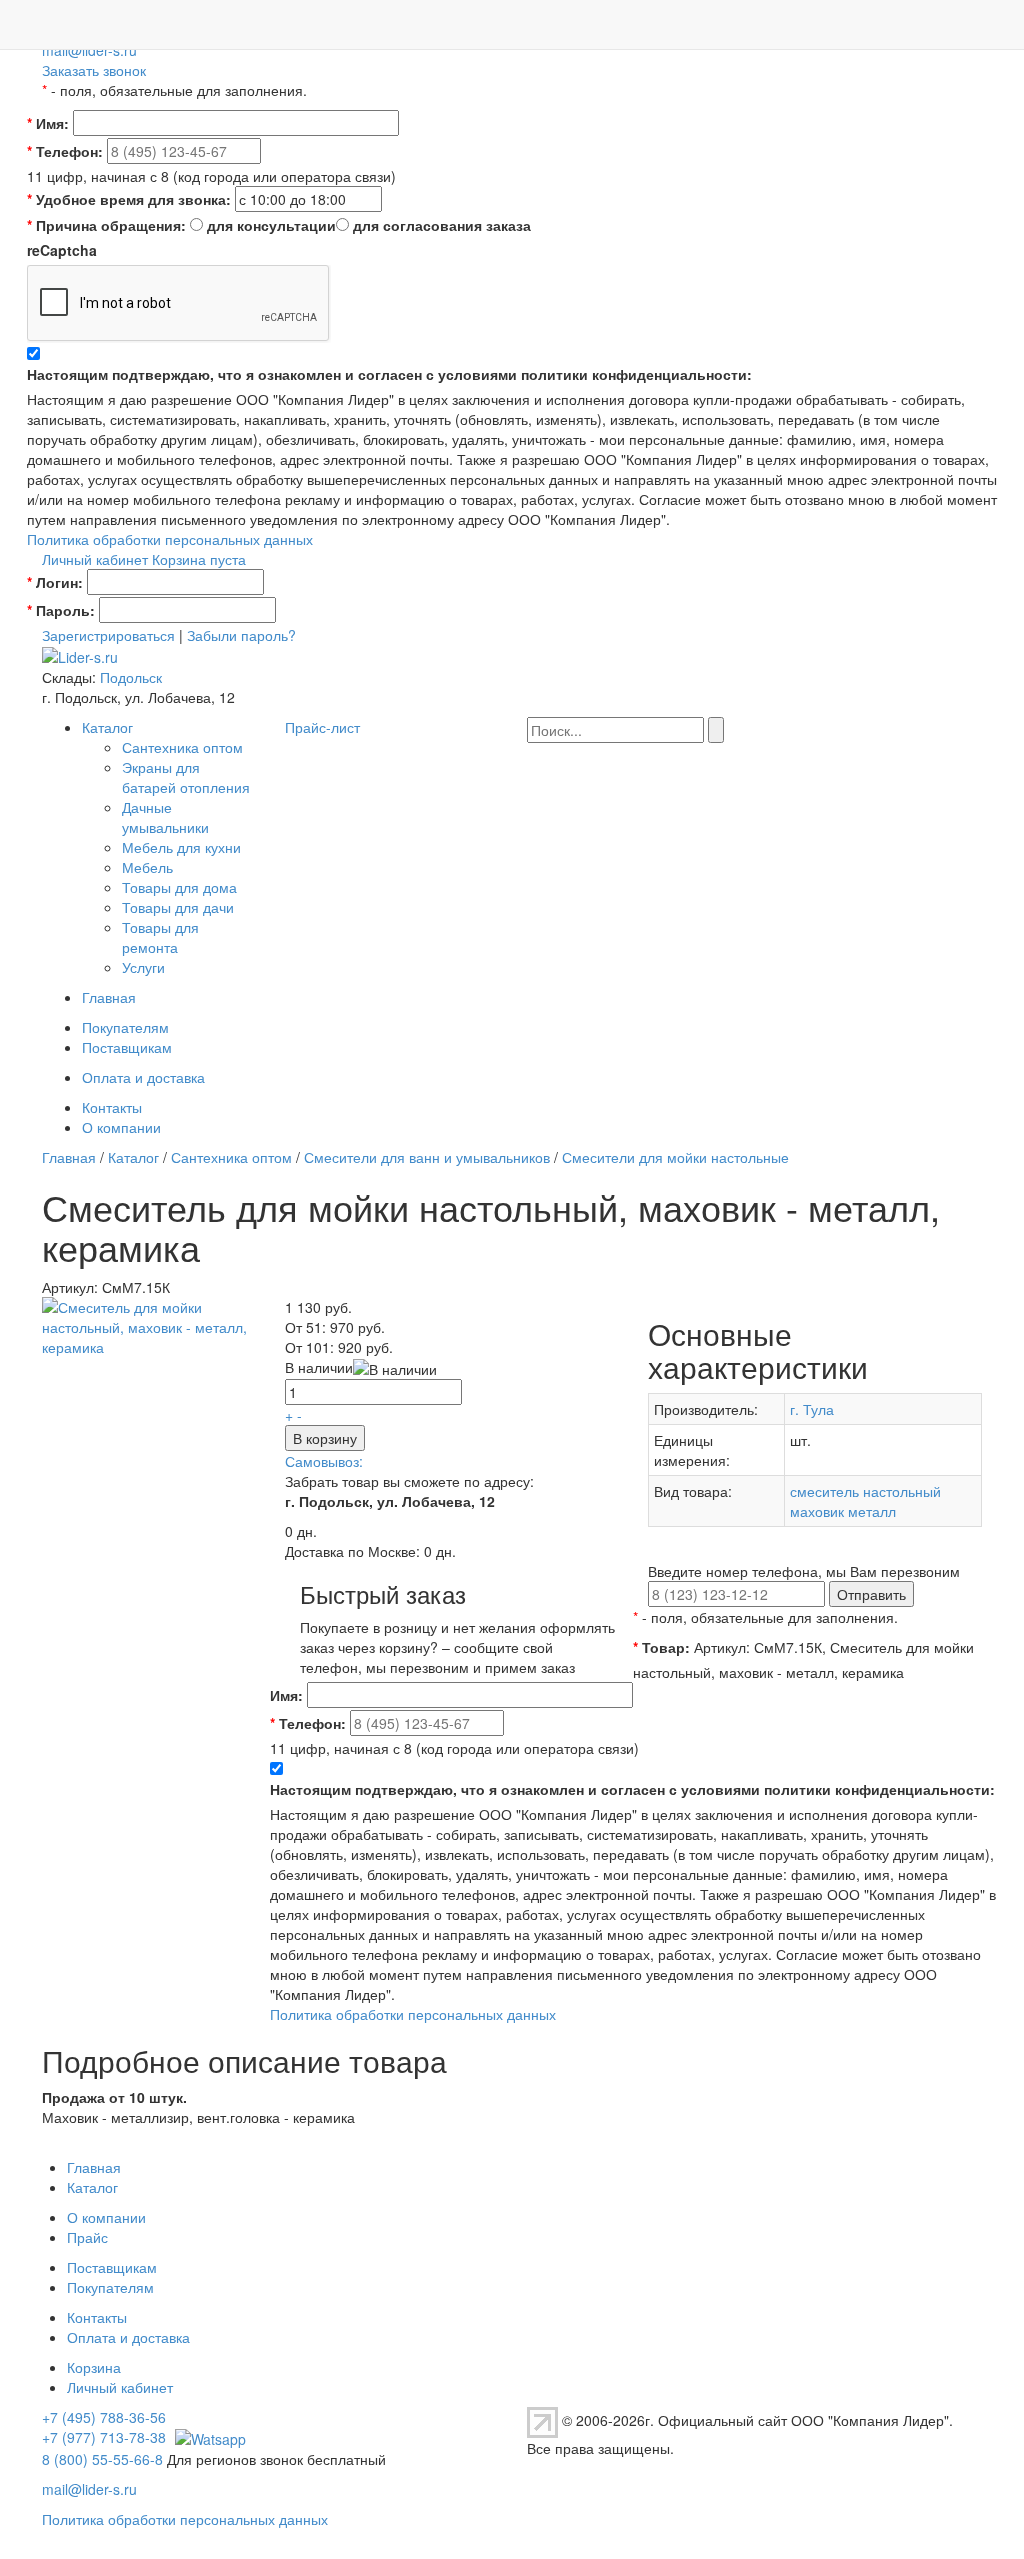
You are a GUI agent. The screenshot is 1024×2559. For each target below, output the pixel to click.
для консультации (271, 225)
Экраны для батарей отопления (186, 777)
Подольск (131, 677)
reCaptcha (62, 250)
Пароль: (61, 610)
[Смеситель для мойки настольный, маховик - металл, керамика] (148, 1324)
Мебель (147, 867)
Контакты (112, 1107)
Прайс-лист (322, 727)
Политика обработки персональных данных (170, 539)
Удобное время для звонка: (129, 199)
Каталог (107, 727)
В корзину (325, 1438)
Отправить (871, 1594)
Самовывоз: (324, 1461)
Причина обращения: (106, 225)
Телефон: (65, 151)
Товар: (661, 1647)
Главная (109, 997)
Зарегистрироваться (108, 635)
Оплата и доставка (143, 1077)
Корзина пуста (199, 559)
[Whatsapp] (208, 2437)
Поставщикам (127, 1047)
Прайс (87, 2237)
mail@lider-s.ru (89, 50)
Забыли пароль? (241, 635)
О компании (121, 1127)
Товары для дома (179, 887)
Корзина (94, 2367)
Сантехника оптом (182, 747)
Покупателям (125, 1027)
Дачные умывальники (165, 817)
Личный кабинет (95, 559)
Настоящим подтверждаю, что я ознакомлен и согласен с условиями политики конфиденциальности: (389, 374)
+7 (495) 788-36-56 (104, 2417)
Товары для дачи (178, 907)
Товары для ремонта (160, 937)
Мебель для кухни (181, 847)
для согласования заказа (442, 225)
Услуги (143, 967)
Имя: (48, 123)
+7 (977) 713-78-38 (104, 2437)
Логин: (55, 582)
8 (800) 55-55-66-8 (102, 2459)
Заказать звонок (94, 70)
